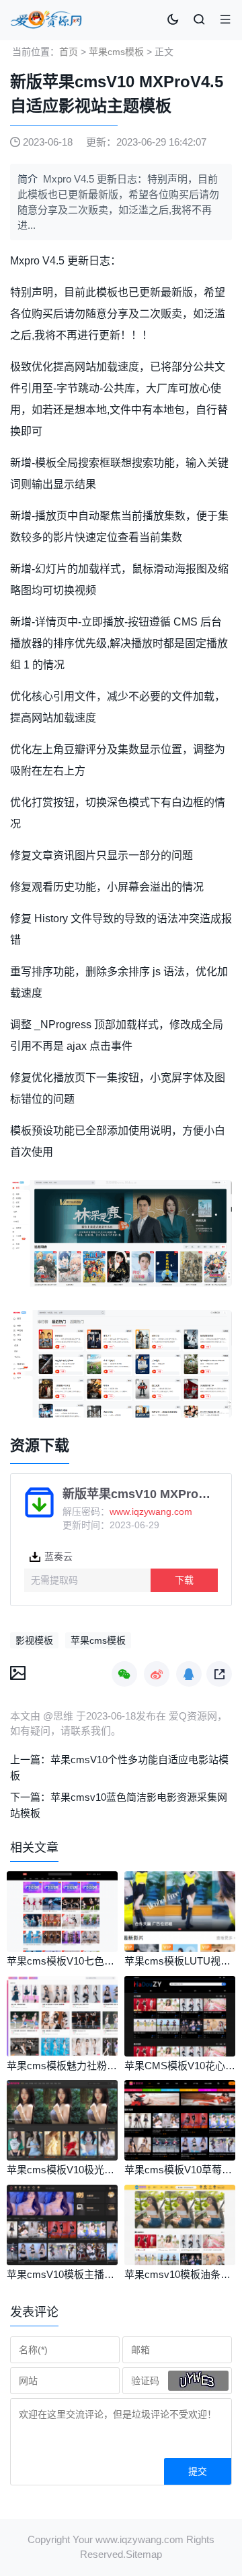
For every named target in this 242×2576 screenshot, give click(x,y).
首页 (69, 52)
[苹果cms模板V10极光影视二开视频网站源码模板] (62, 2157)
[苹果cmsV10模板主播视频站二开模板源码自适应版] (62, 2262)
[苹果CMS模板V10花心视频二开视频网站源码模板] (180, 2053)
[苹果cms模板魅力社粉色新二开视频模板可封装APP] (62, 2053)
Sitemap (144, 2554)
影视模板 (34, 1640)
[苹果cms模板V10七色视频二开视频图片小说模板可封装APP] (62, 1948)
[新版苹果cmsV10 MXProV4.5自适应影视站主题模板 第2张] (121, 1364)
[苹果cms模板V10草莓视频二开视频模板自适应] (180, 2157)
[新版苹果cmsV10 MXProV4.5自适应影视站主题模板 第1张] (121, 1234)
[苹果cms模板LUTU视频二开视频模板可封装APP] (180, 1948)
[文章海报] (18, 1672)
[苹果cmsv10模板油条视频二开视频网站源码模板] (180, 2262)
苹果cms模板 (116, 52)
